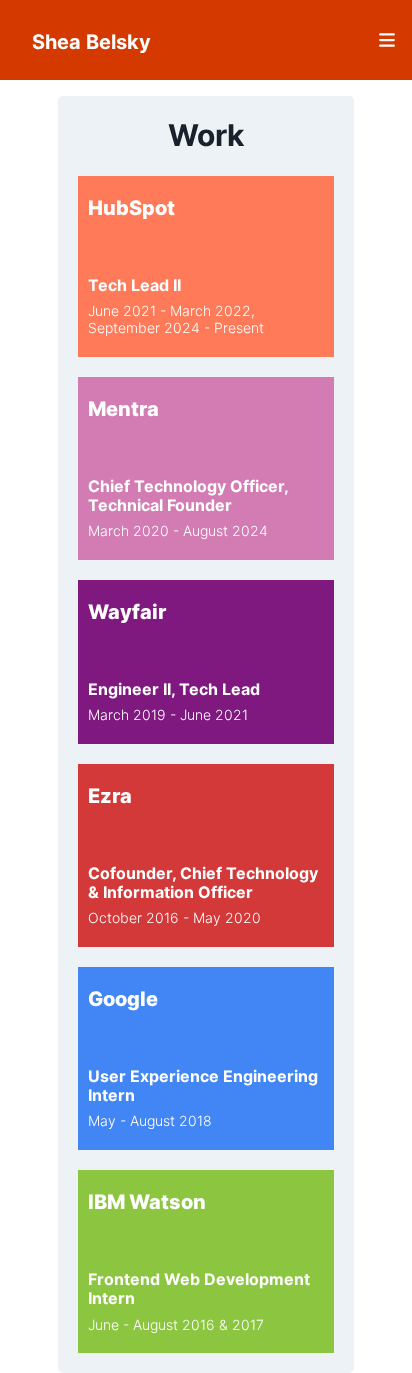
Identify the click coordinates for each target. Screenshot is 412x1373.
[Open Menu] (311, 40)
